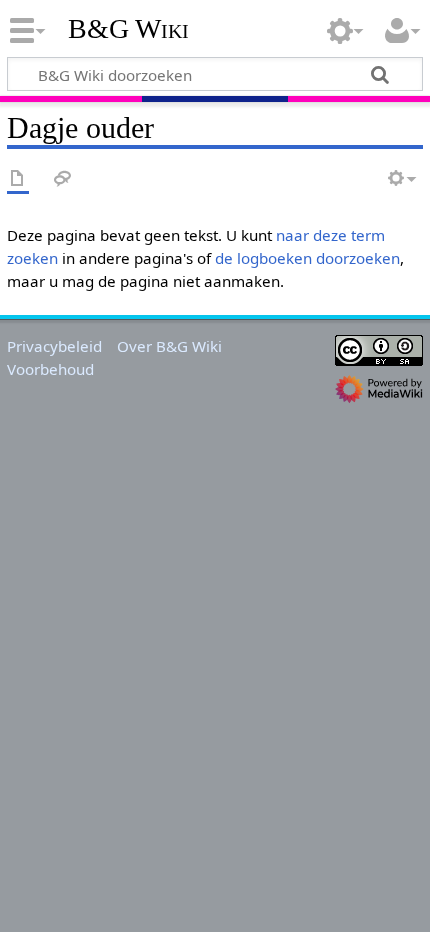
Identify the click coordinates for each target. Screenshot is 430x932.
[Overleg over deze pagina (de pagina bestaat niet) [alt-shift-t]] (63, 179)
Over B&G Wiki (169, 346)
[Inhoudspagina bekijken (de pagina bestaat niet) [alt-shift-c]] (18, 179)
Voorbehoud (50, 369)
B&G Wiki (128, 29)
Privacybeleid (54, 346)
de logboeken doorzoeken (307, 258)
